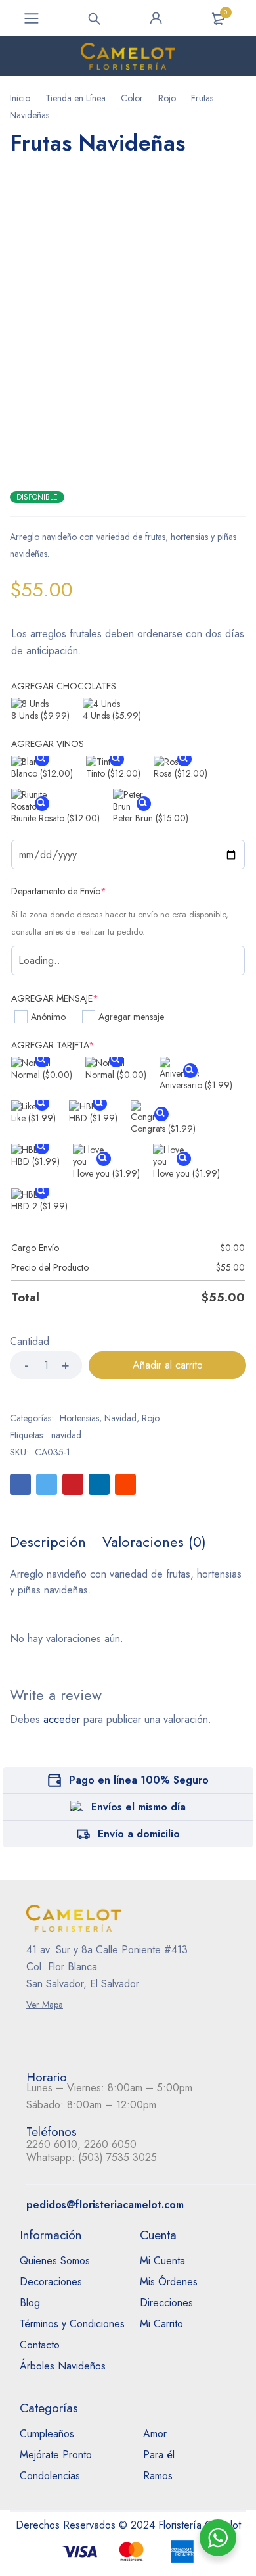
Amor (155, 2434)
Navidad (120, 1418)
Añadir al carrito (168, 1365)
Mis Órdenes (169, 2282)
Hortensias (79, 1418)
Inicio (20, 98)
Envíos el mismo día (139, 1807)
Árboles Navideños (63, 2366)
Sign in (156, 18)
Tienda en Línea (75, 98)
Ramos (158, 2476)
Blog (30, 2303)
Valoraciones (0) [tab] (154, 1542)
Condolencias (50, 2476)
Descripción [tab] (48, 1542)
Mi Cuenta (162, 2261)
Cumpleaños (47, 2434)
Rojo (167, 98)
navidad (66, 1435)
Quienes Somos (55, 2261)
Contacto (40, 2345)
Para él (159, 2455)
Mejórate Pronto (56, 2455)
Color (132, 98)
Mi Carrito (161, 2324)
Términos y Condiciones (72, 2324)
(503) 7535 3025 (117, 2157)
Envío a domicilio (139, 1834)
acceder (62, 1719)
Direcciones (166, 2303)
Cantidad (30, 1342)
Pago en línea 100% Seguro (139, 1780)
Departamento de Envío (59, 891)
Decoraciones (51, 2282)
